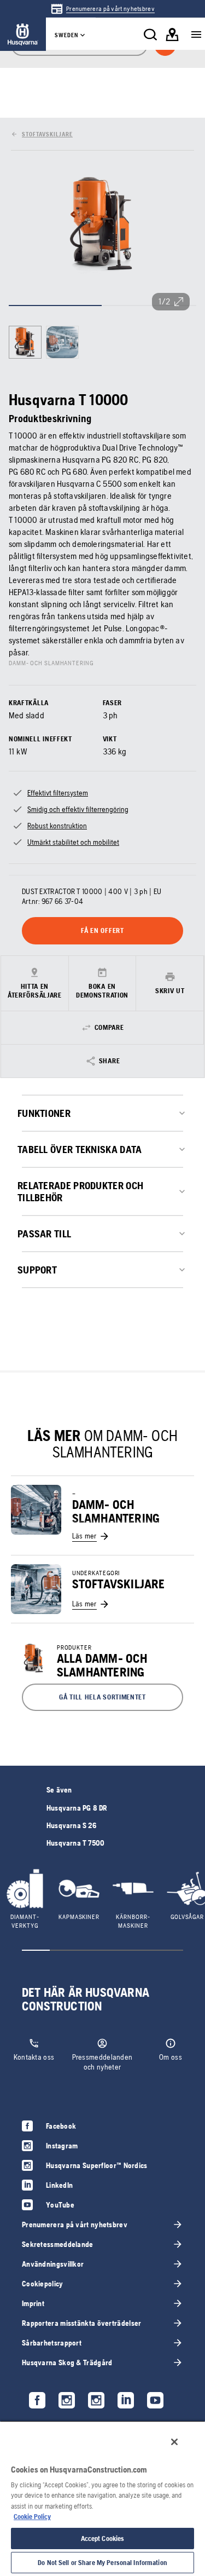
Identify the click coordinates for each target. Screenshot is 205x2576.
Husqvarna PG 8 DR (77, 1808)
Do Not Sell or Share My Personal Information (102, 2563)
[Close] (174, 2442)
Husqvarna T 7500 (75, 1843)
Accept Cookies (103, 2538)
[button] (102, 1697)
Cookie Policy (32, 2517)
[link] (102, 9)
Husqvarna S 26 (71, 1825)
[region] (102, 2498)
